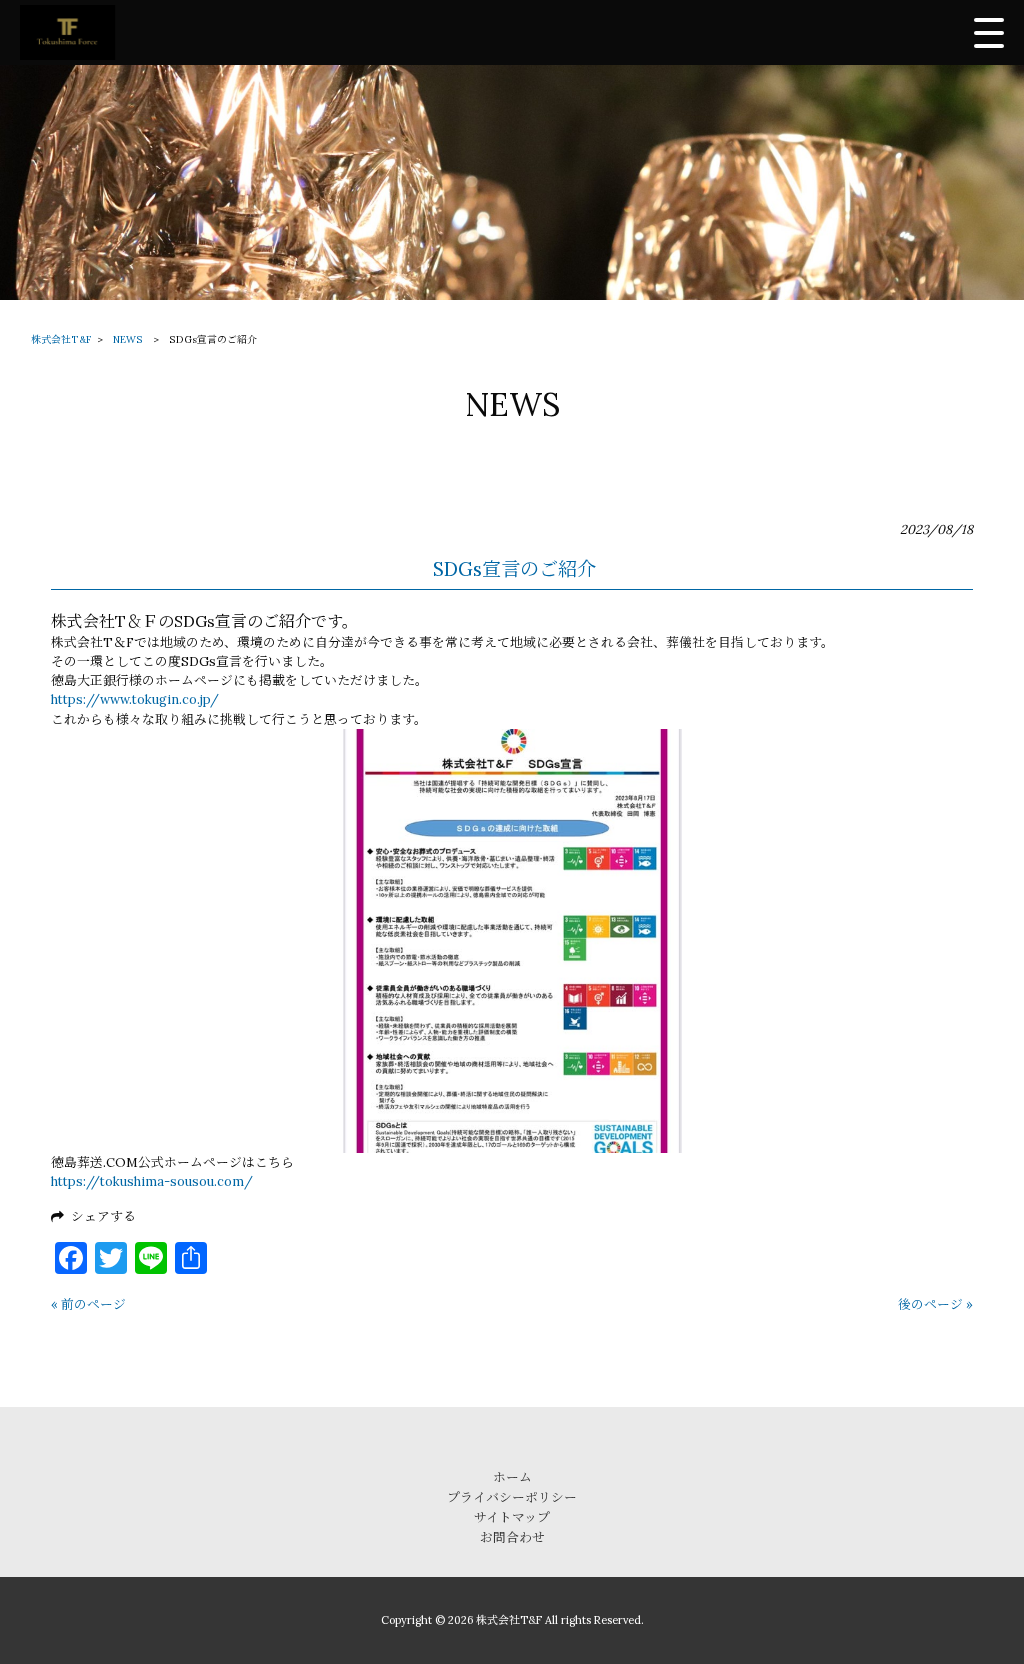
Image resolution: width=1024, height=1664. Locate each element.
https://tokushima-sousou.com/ (152, 1181)
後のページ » (935, 1304)
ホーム (512, 1477)
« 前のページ (88, 1304)
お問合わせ (512, 1537)
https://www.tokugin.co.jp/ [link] (135, 699)
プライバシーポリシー (512, 1497)
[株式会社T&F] (67, 32)
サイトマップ (512, 1517)
